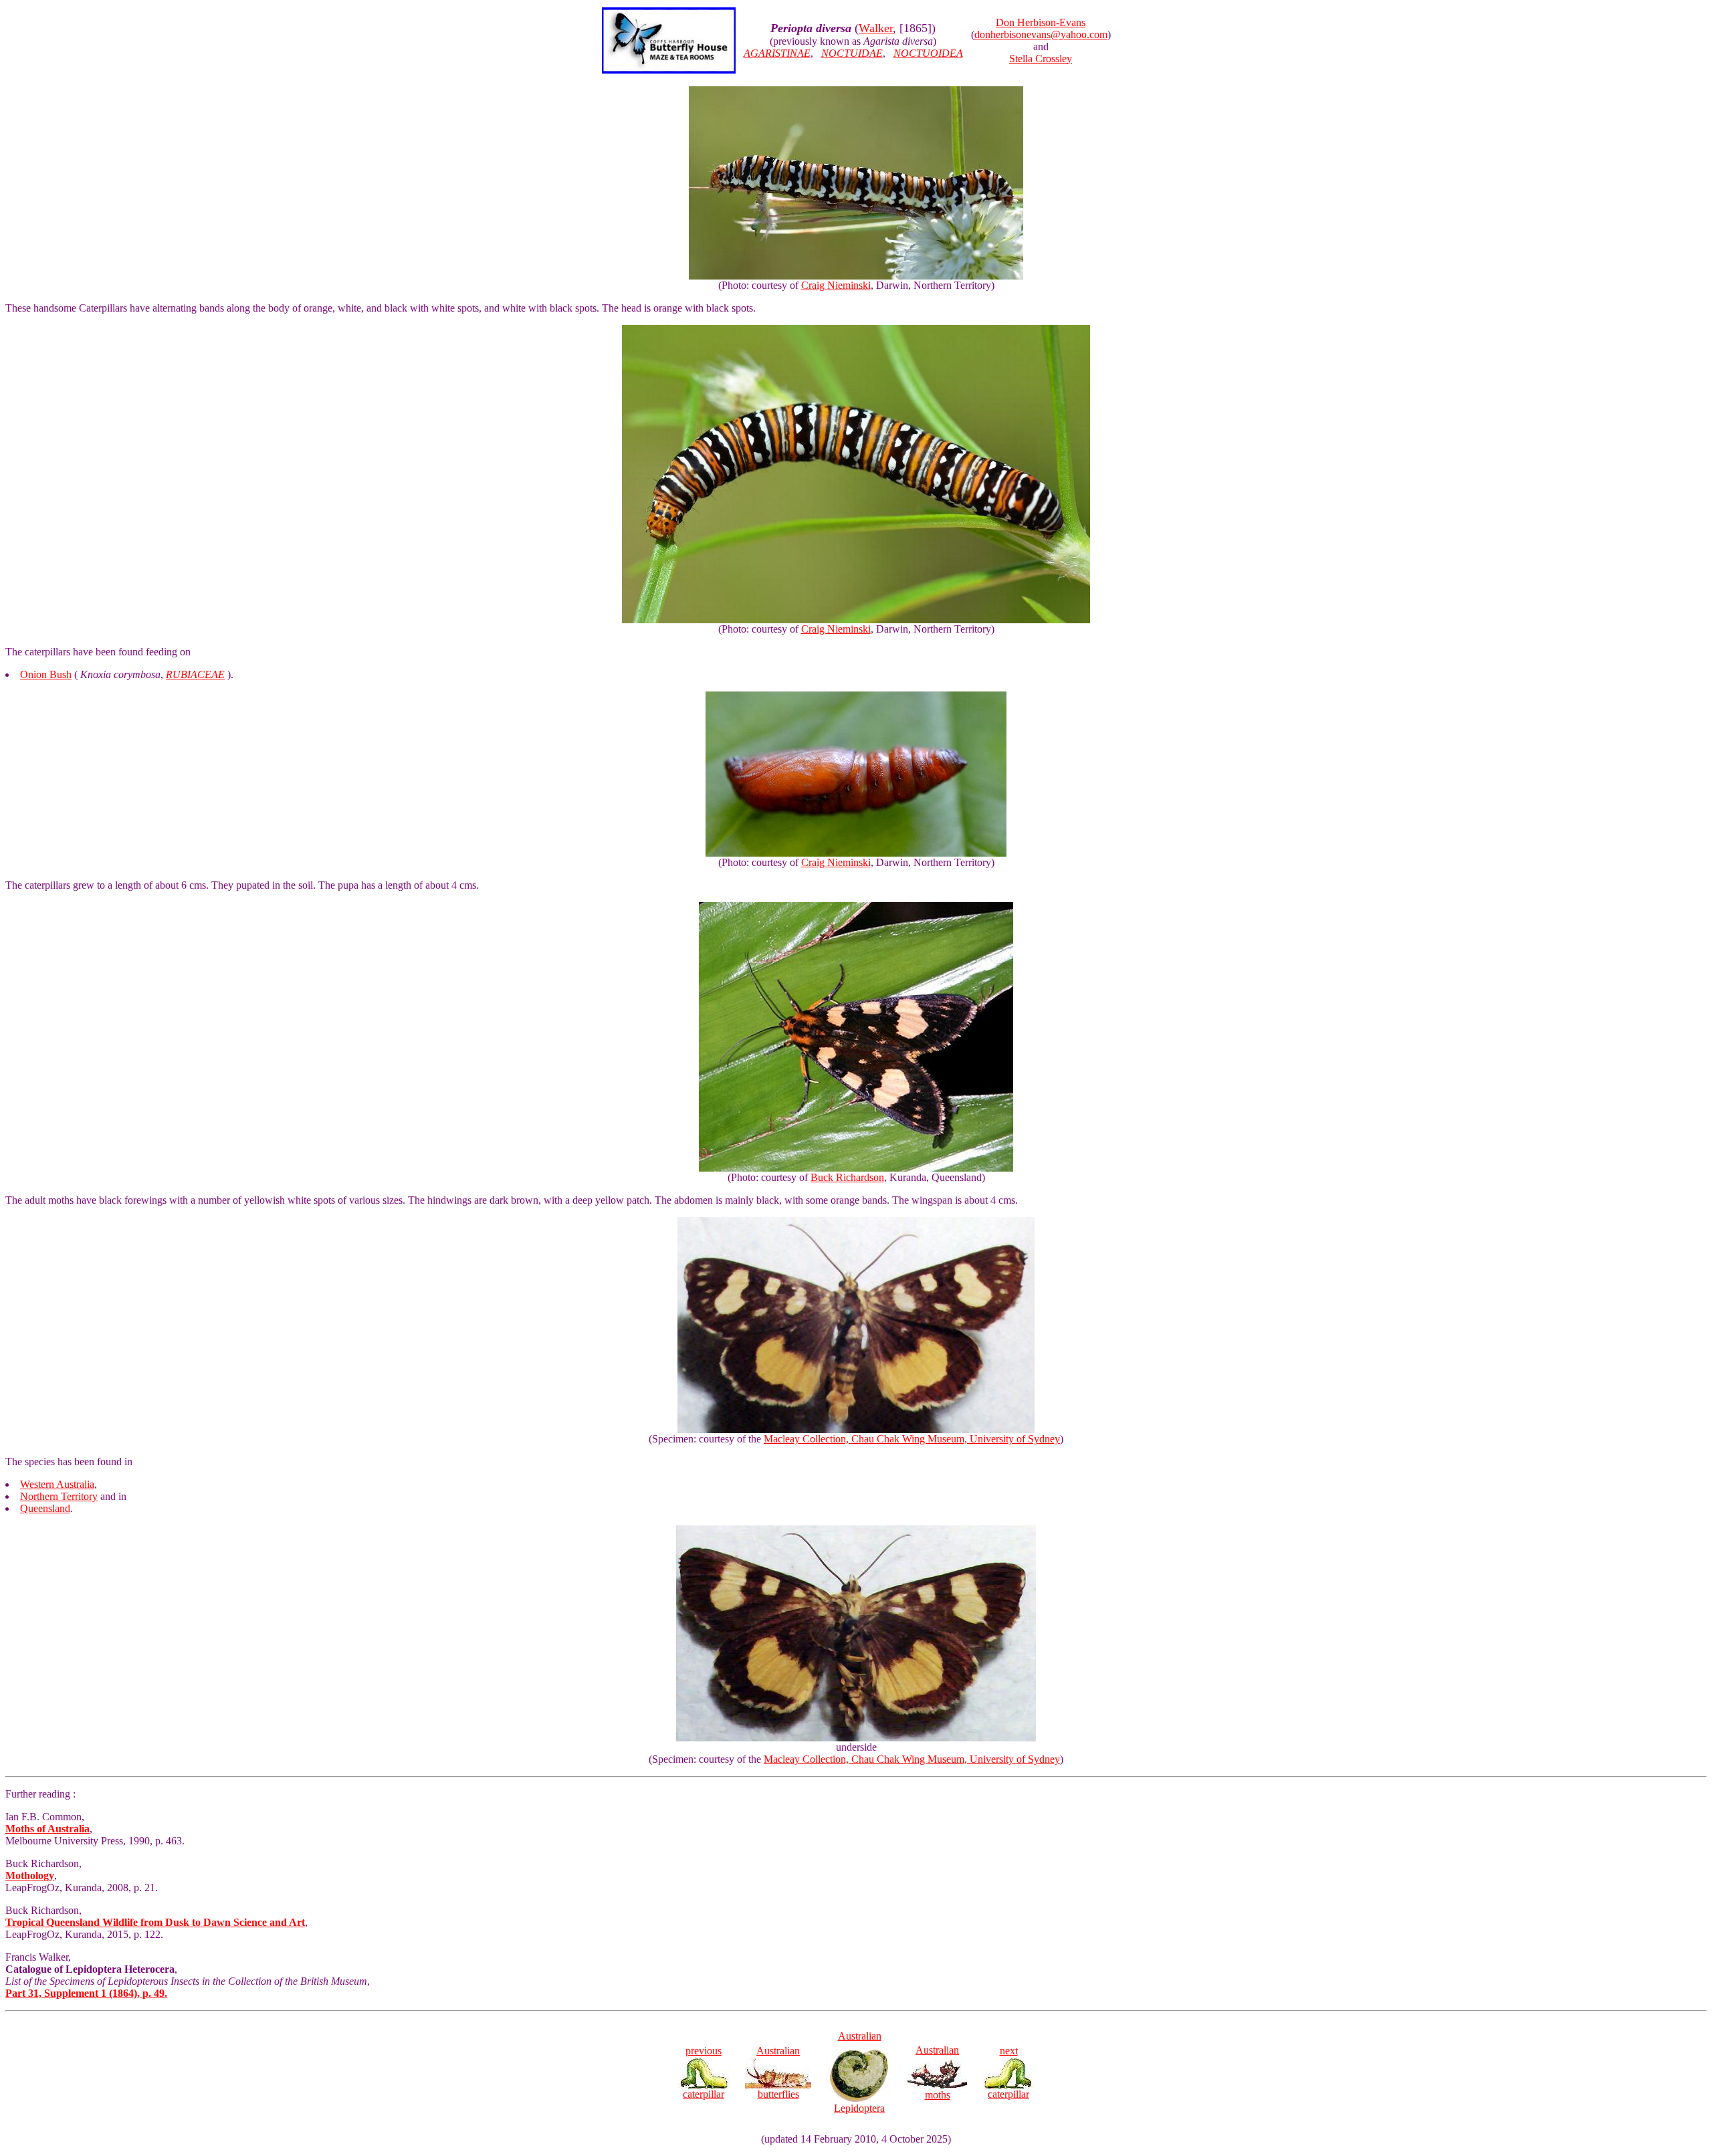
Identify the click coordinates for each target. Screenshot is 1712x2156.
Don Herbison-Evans (1041, 22)
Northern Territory (59, 1496)
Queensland (45, 1508)
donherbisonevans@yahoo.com (1041, 34)
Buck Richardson (847, 1177)
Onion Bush (46, 674)
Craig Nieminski (836, 285)
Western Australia (57, 1484)
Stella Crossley (1041, 59)
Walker (876, 28)
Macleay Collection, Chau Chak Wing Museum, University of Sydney (912, 1439)
